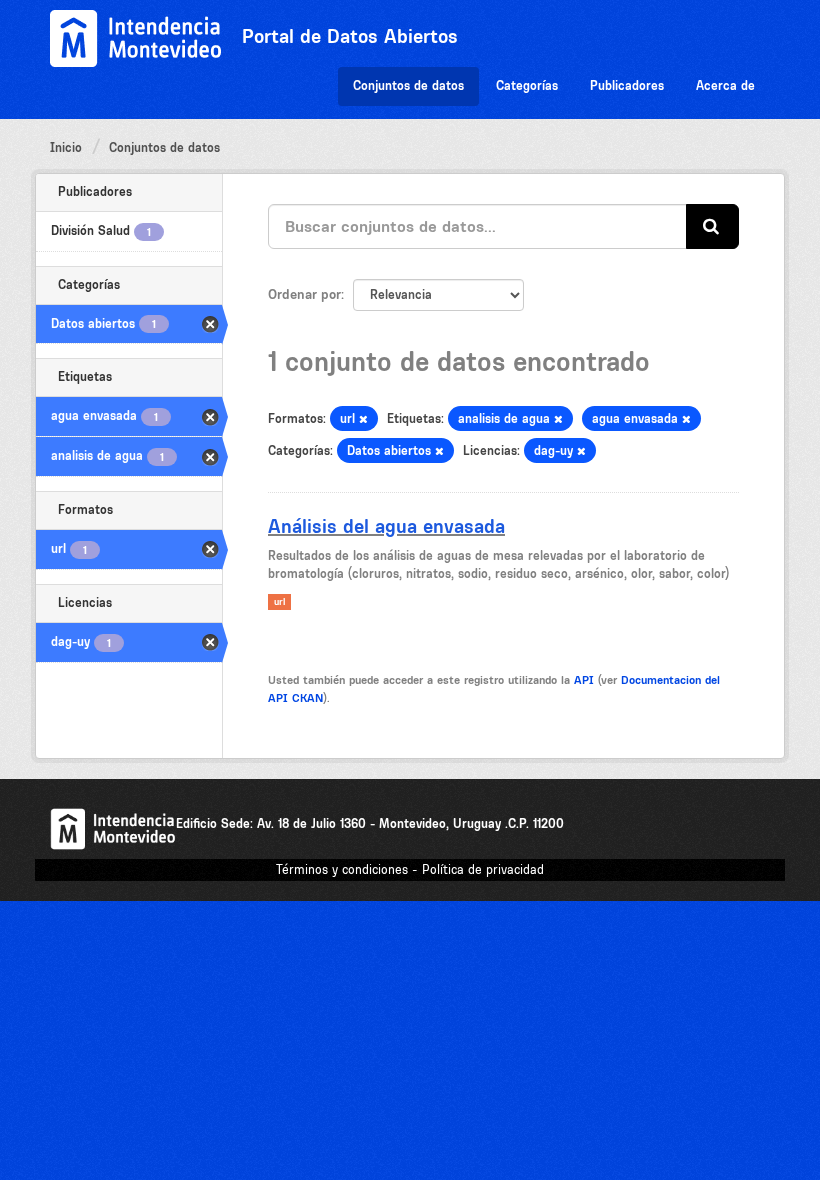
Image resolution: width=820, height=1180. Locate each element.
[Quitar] (363, 419)
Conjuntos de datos (408, 85)
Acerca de (725, 85)
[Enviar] (712, 226)
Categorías (527, 85)
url (279, 601)
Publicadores (627, 85)
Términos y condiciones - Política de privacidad (410, 869)
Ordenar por (304, 294)
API (584, 680)
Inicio (66, 147)
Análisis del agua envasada (386, 526)
